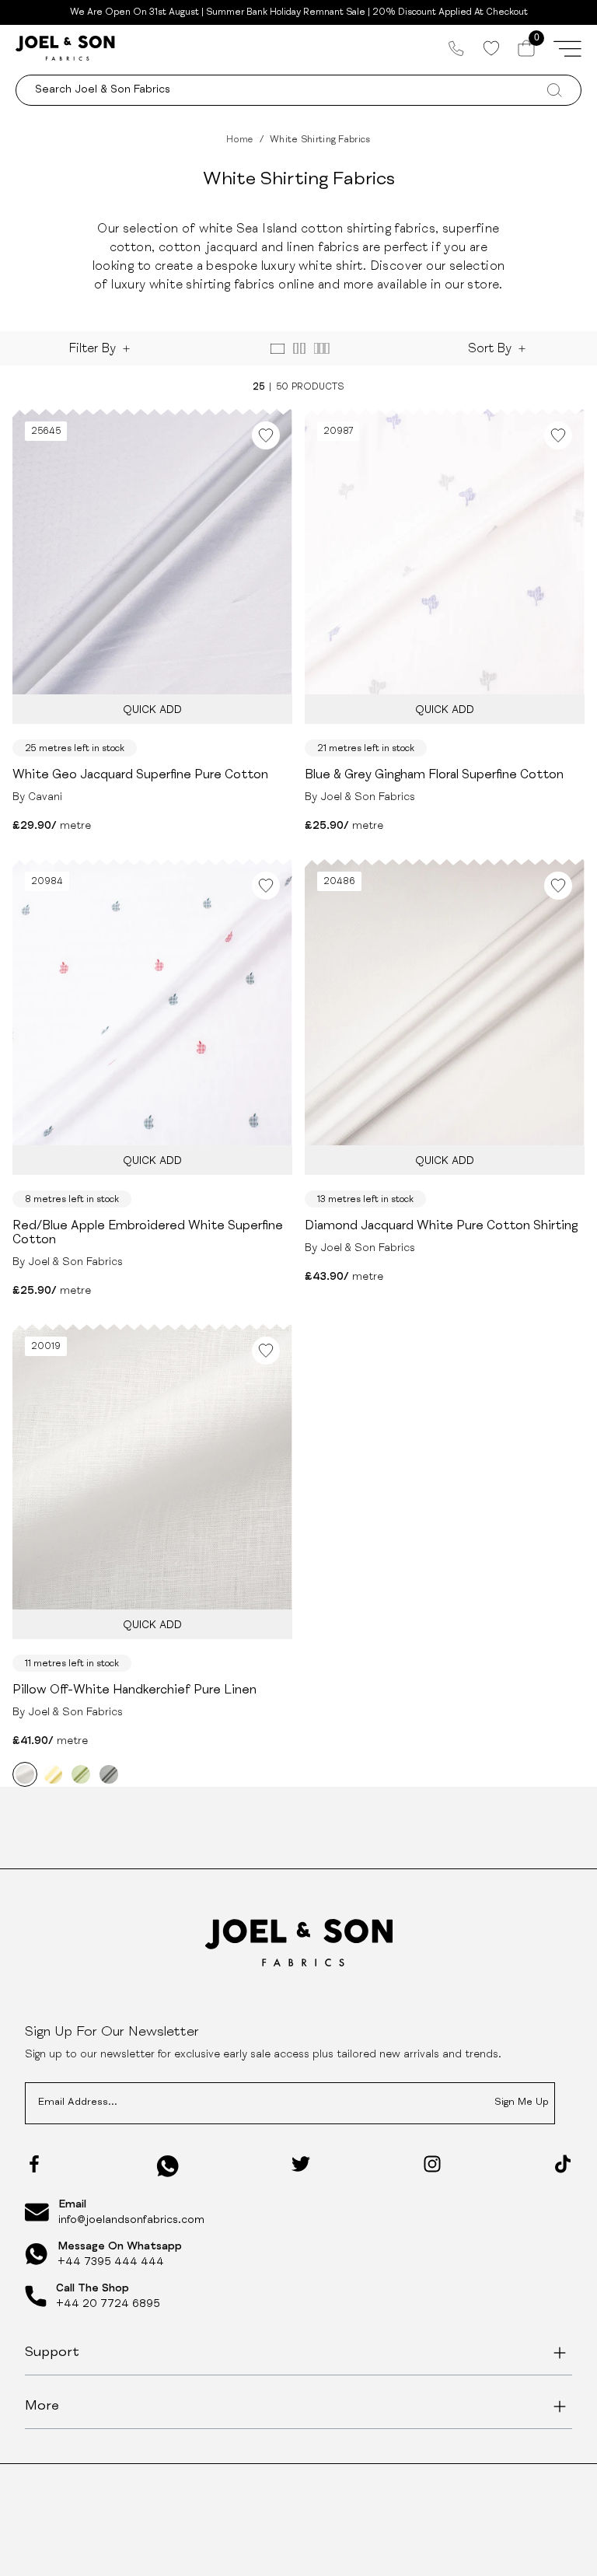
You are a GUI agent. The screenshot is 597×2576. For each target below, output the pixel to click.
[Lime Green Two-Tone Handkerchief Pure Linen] (81, 1774)
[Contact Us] (456, 48)
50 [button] (282, 387)
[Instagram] (432, 2164)
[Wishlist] (491, 48)
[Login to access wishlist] (266, 435)
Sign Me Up (522, 2103)
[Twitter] (301, 2164)
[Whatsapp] (168, 2166)
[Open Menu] (567, 48)
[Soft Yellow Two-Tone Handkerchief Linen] (53, 1774)
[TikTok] (563, 2164)
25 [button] (258, 387)
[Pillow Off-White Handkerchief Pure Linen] (25, 1774)
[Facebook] (34, 2164)
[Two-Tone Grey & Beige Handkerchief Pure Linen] (109, 1774)
